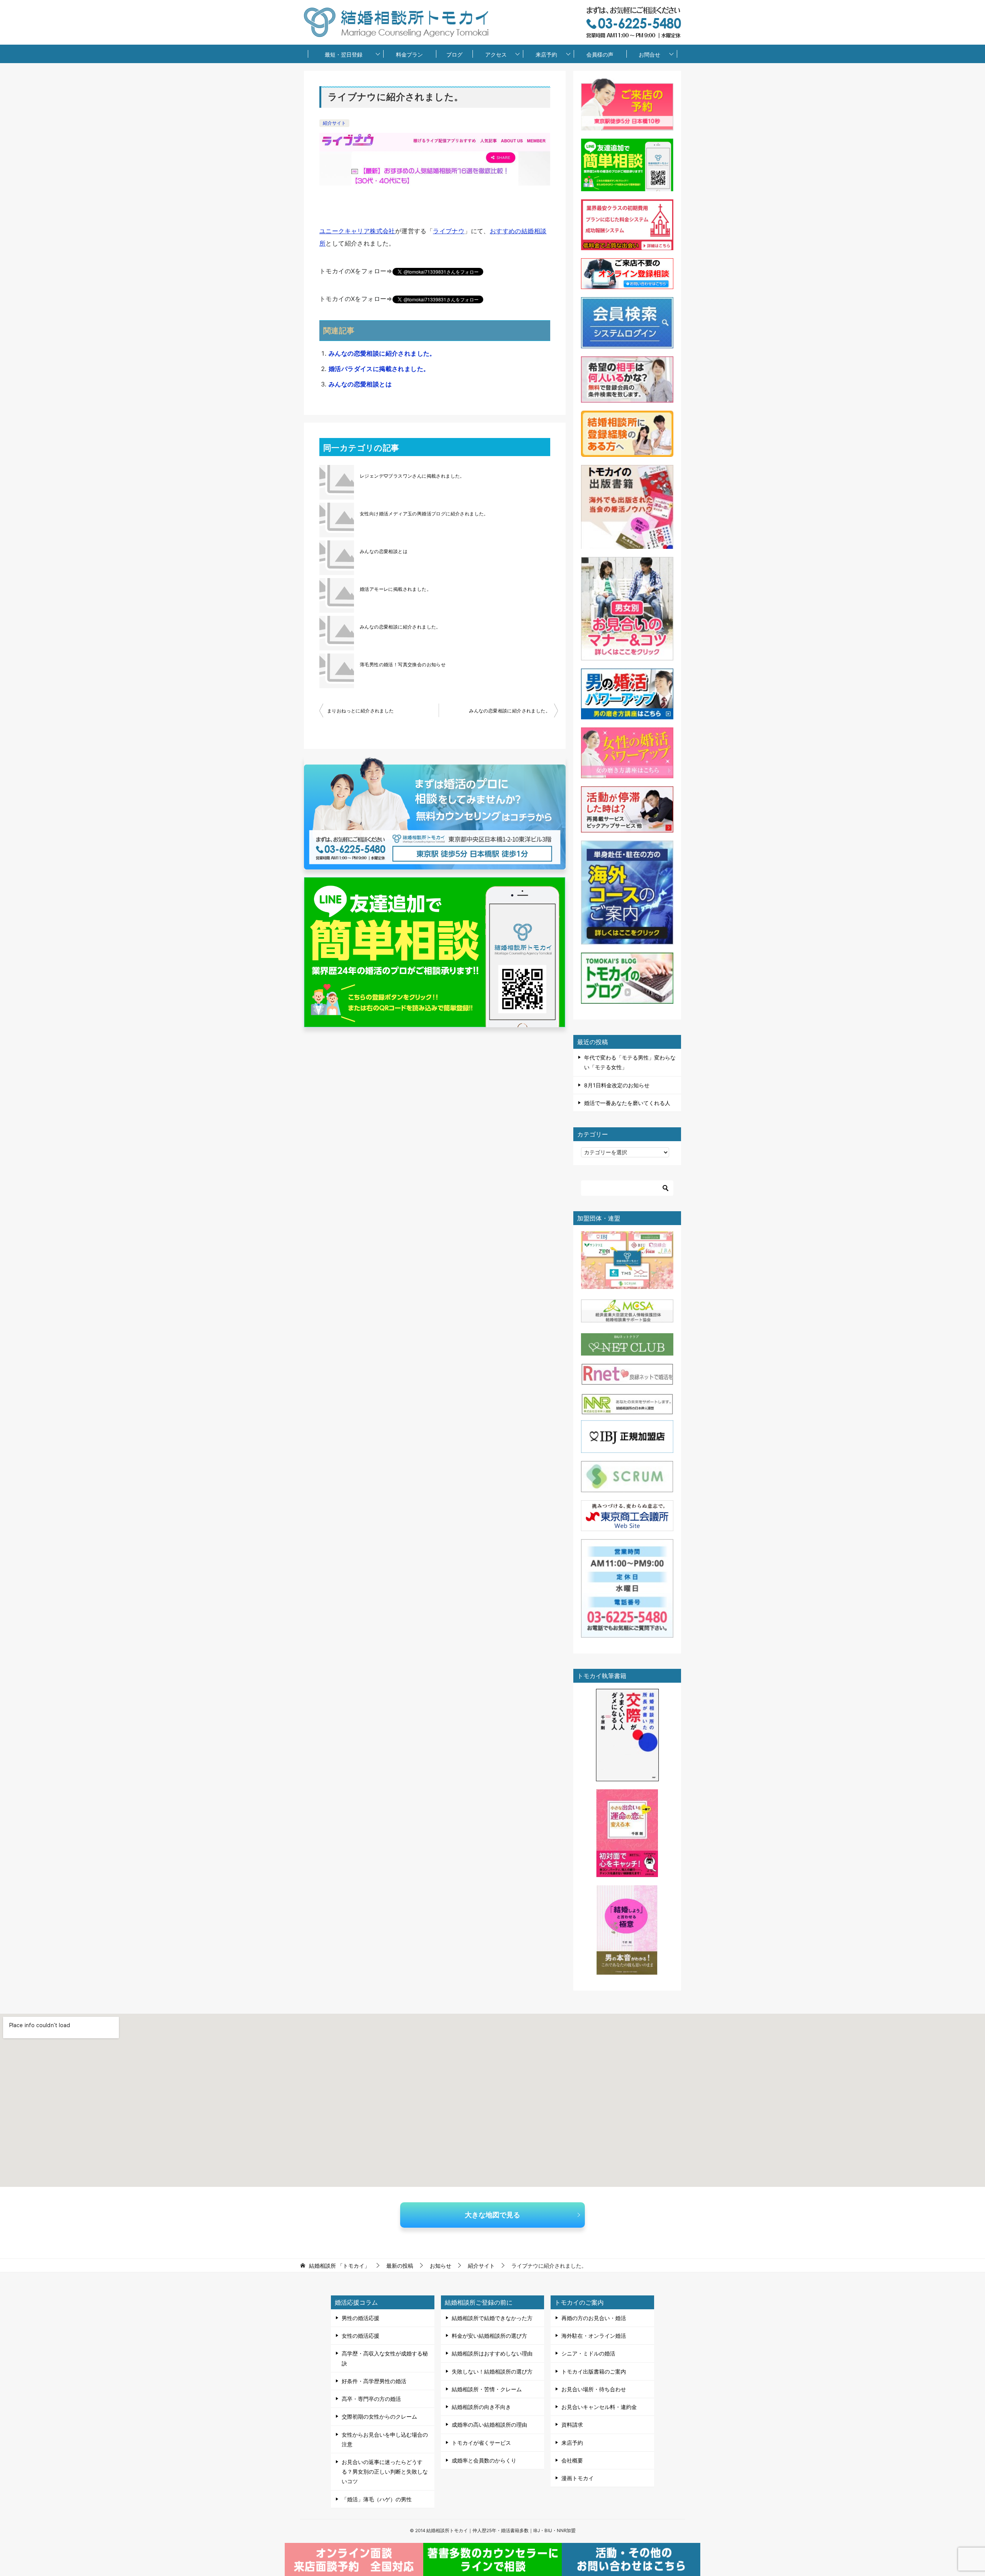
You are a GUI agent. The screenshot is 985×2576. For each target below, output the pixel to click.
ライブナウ (449, 231)
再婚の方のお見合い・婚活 (594, 2318)
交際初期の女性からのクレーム (379, 2416)
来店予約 (546, 54)
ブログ (454, 54)
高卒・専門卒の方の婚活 (371, 2399)
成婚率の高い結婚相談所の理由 (489, 2425)
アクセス (496, 54)
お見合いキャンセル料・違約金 (599, 2407)
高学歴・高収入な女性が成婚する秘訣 (385, 2358)
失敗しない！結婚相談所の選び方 (492, 2371)
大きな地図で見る (492, 2215)
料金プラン (409, 54)
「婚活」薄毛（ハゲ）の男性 (377, 2499)
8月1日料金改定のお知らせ (617, 1085)
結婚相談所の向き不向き (481, 2407)
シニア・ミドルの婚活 (588, 2353)
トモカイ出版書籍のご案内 (594, 2371)
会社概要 (572, 2460)
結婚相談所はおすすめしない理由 (492, 2353)
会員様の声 (600, 54)
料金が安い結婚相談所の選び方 (489, 2336)
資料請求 (572, 2425)
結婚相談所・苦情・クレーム (487, 2389)
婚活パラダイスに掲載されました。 (379, 369)
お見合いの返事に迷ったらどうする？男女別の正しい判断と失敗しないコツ (385, 2472)
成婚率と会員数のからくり (484, 2460)
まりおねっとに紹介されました (361, 711)
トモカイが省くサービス (481, 2443)
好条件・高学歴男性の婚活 (374, 2381)
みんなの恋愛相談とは (360, 384)
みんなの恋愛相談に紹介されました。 (382, 353)
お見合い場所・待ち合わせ (594, 2389)
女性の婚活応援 (361, 2336)
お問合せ (649, 54)
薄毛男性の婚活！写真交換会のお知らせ (403, 664)
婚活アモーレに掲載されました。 (396, 589)
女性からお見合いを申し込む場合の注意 (385, 2439)
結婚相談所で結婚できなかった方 (492, 2318)
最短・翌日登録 (344, 54)
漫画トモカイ (578, 2478)
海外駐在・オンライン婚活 (594, 2336)
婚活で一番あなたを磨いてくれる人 (627, 1103)
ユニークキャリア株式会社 (357, 231)
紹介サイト (334, 123)
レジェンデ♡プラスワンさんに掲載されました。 (412, 476)
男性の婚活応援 (361, 2318)
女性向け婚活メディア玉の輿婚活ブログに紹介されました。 (424, 514)
